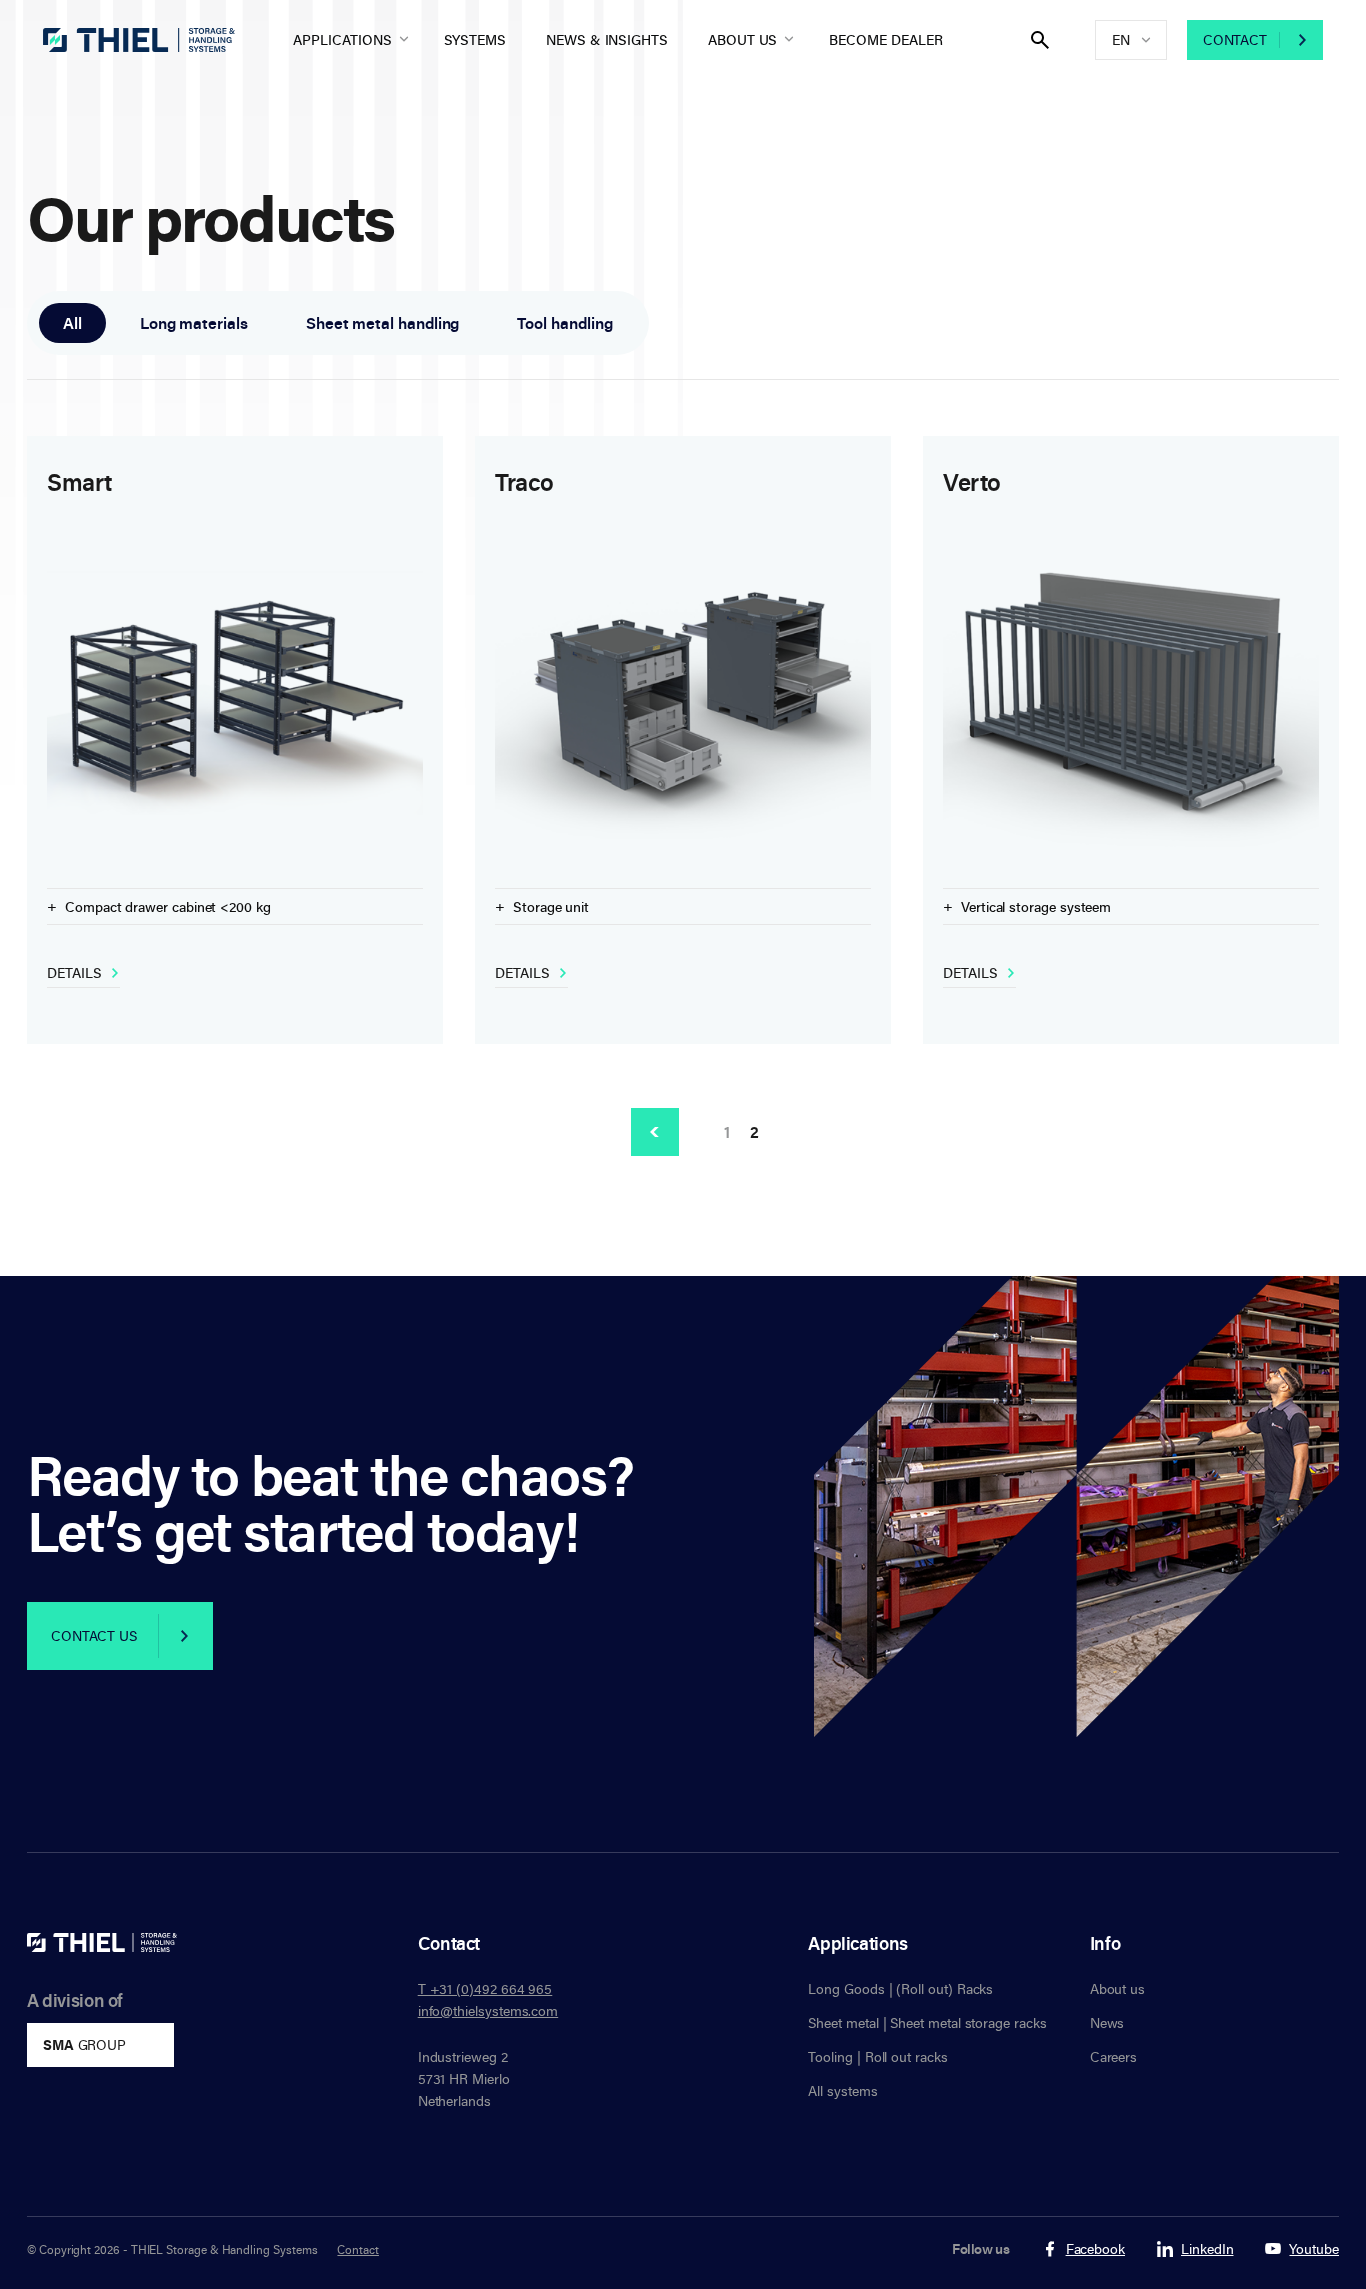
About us (742, 39)
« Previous (655, 1132)
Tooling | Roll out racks (877, 2056)
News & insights (607, 39)
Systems (475, 39)
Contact (1235, 39)
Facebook (1095, 2249)
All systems (842, 2090)
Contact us (94, 1635)
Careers (1114, 2056)
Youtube (1314, 2249)
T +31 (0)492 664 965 (485, 1988)
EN (1121, 39)
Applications (342, 39)
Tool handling (564, 323)
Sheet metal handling (383, 323)
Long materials (194, 323)
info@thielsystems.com (488, 2010)
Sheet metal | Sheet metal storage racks (927, 2022)
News (1107, 2022)
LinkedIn (1207, 2249)
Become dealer (885, 39)
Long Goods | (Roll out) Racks (900, 1988)
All (72, 323)
